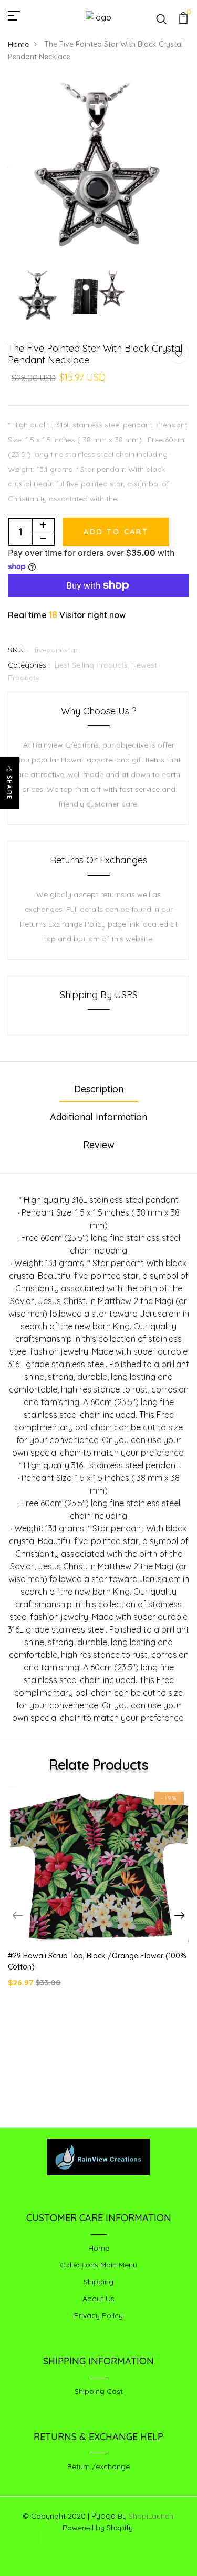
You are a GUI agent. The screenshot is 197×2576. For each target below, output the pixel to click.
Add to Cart (116, 532)
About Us (98, 2299)
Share (9, 788)
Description (99, 1089)
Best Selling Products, (93, 665)
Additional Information (98, 1117)
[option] (98, 171)
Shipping (98, 2282)
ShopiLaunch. (152, 2516)
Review (99, 1145)
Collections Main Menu (98, 2265)
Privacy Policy (98, 2315)
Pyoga (103, 2516)
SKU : (19, 650)
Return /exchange (98, 2466)
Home (18, 44)
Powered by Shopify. (98, 2528)
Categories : (29, 665)
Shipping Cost (99, 2391)
